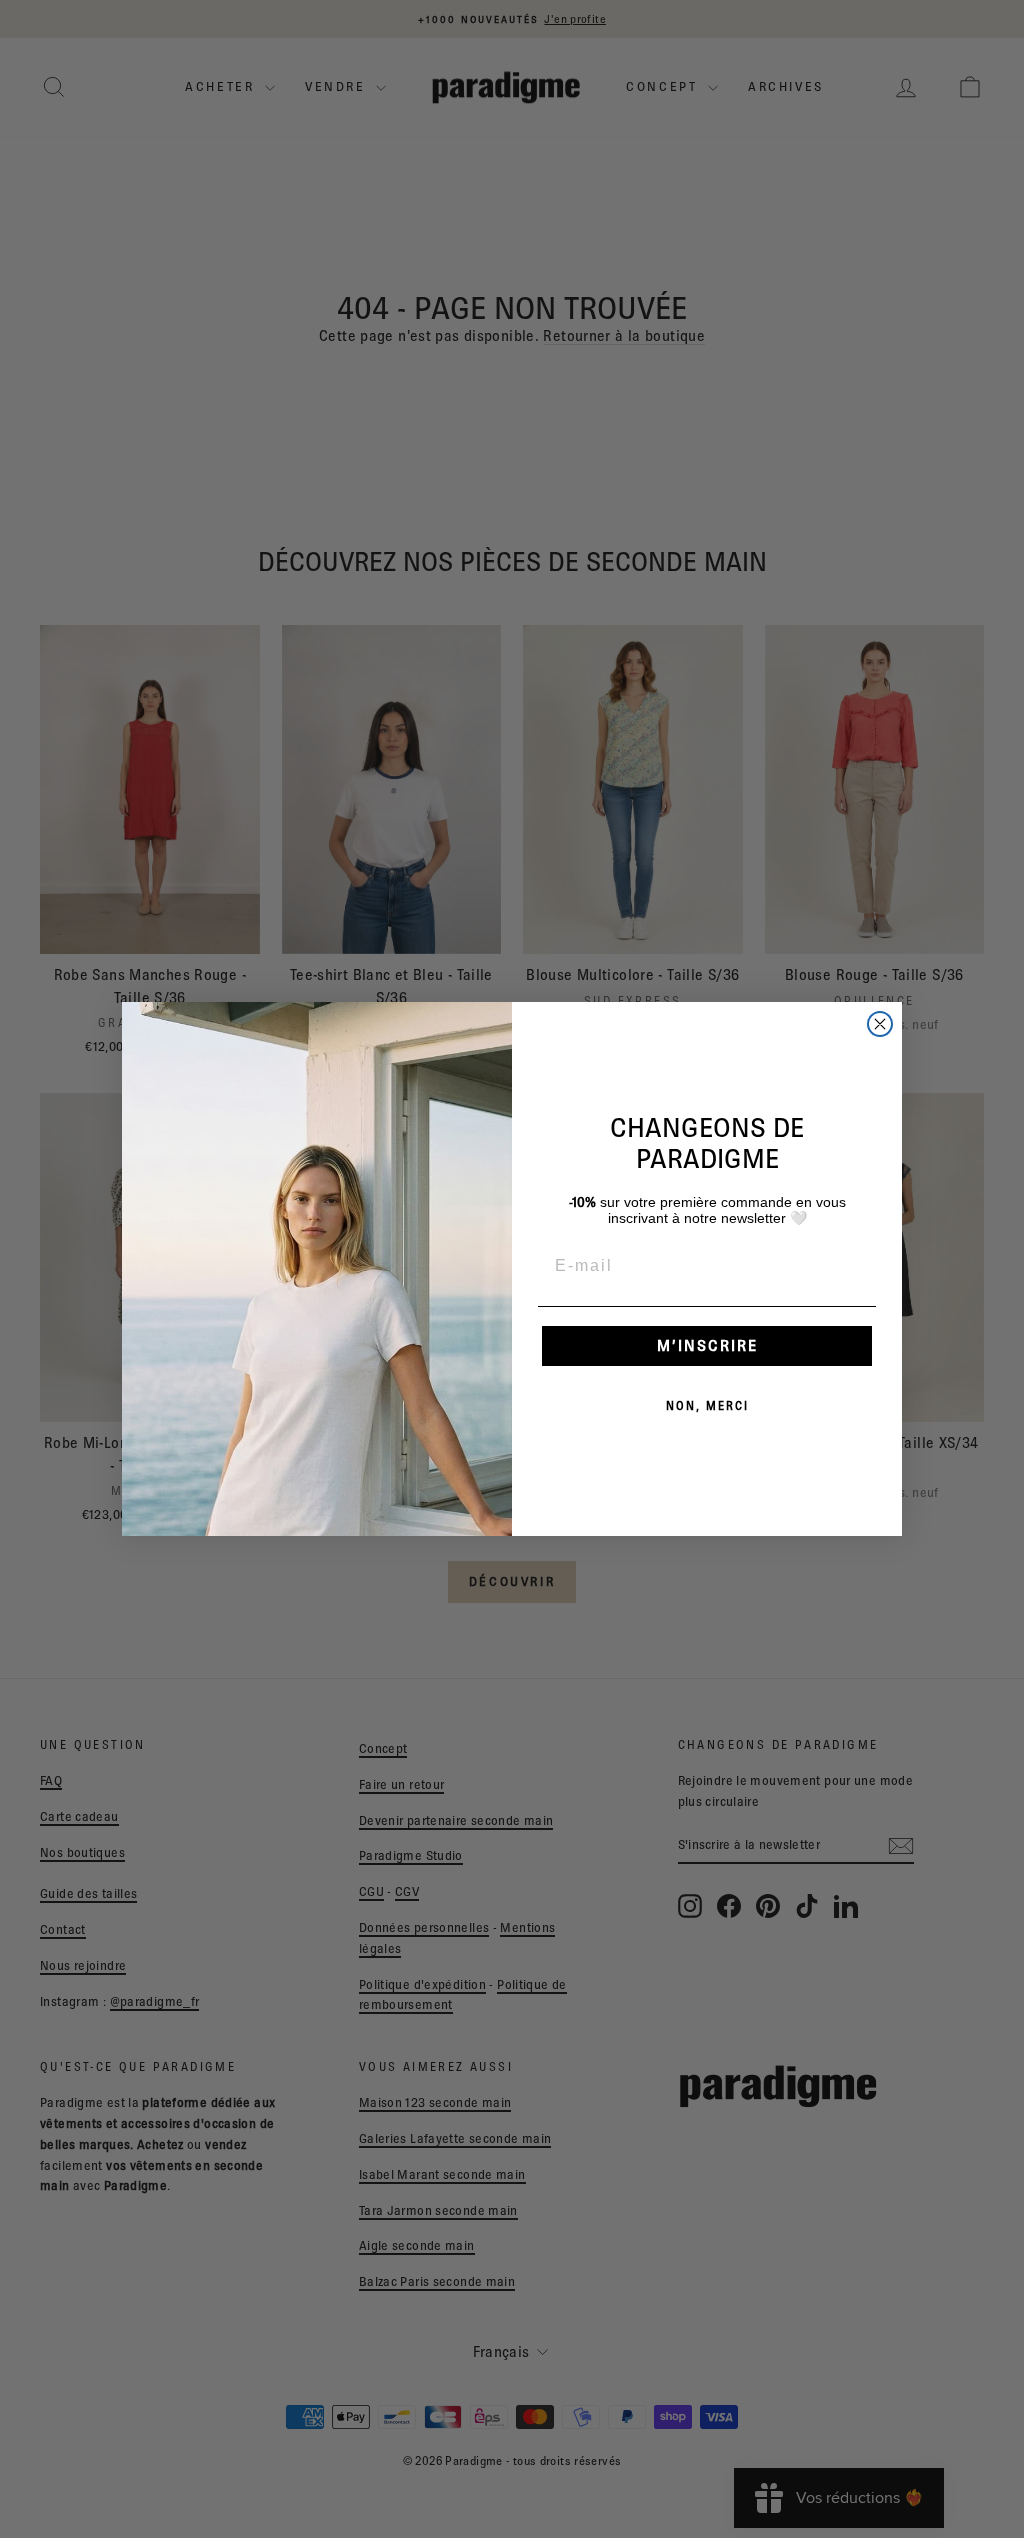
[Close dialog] (880, 1024)
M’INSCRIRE (707, 1345)
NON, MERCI (707, 1405)
